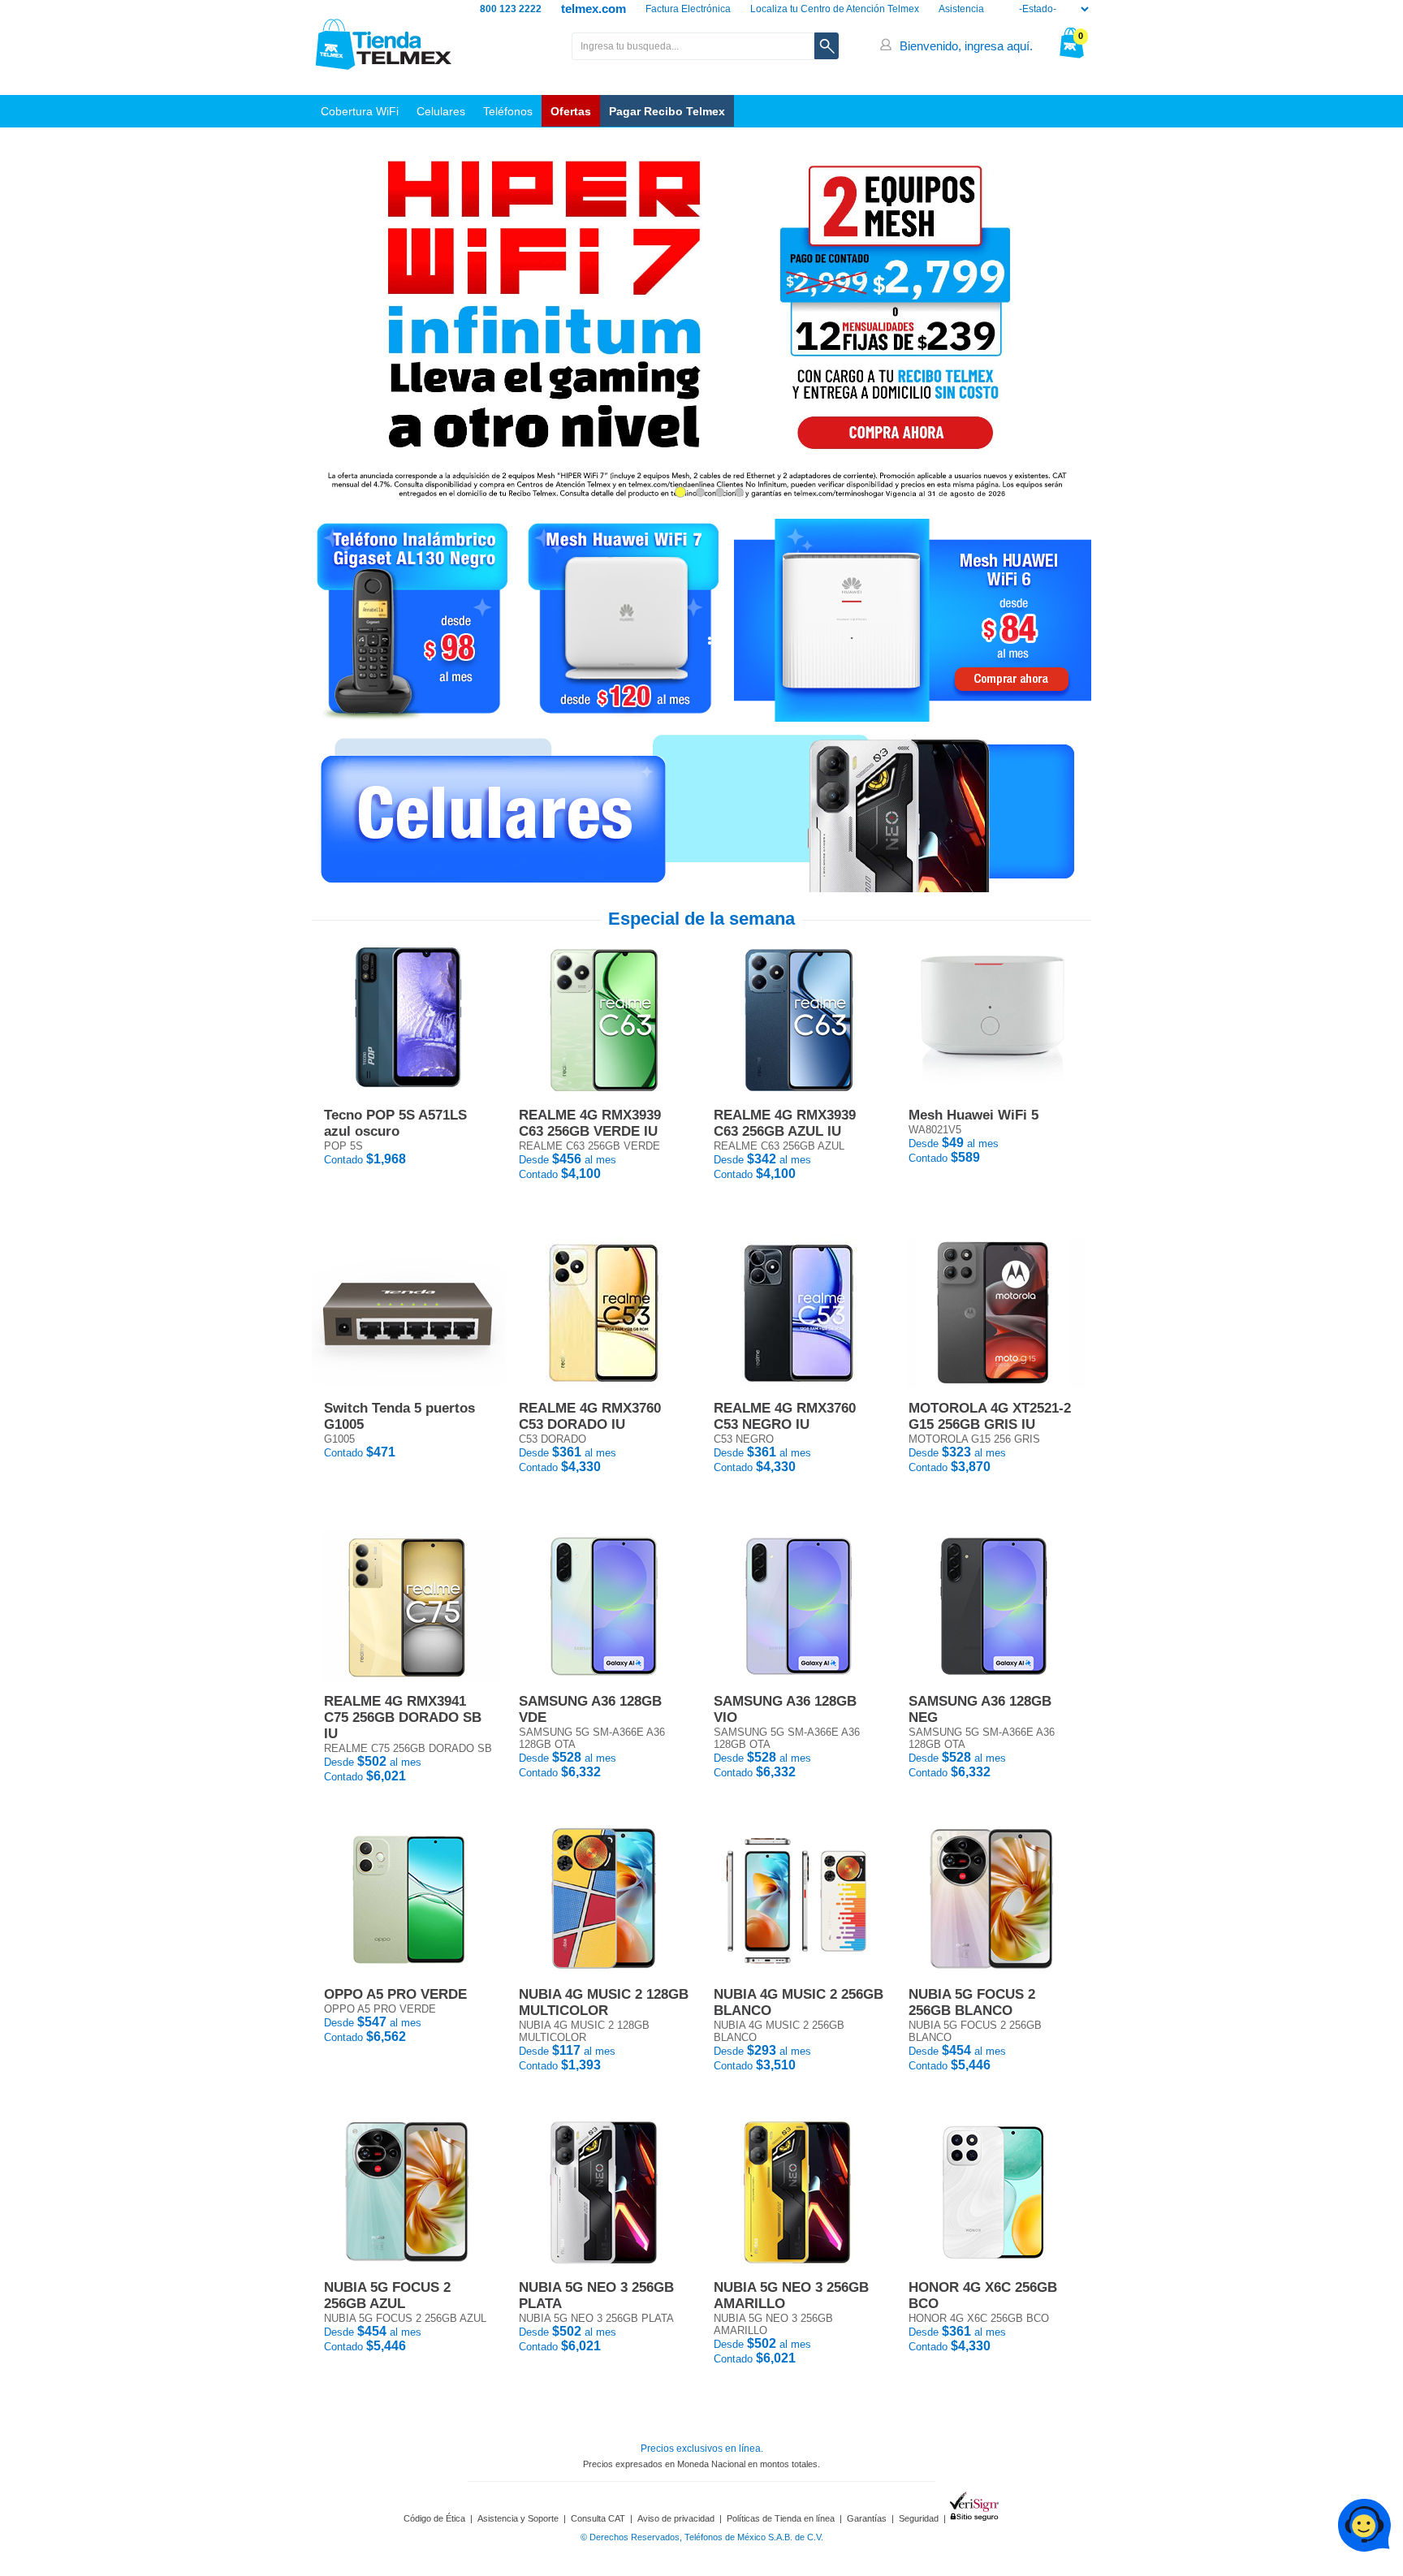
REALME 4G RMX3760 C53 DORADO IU (590, 1416)
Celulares (441, 111)
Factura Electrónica (688, 9)
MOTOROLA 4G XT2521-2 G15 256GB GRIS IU (990, 1416)
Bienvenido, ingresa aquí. (966, 46)
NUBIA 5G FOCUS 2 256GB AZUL (387, 2296)
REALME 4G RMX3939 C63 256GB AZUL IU (785, 1123)
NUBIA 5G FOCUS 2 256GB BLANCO (972, 2002)
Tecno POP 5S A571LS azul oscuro (395, 1123)
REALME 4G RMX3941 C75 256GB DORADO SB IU (403, 1717)
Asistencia (961, 9)
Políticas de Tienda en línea (781, 2518)
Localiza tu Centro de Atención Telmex (835, 9)
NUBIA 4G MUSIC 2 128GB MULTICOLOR (604, 2002)
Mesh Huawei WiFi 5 (973, 1115)
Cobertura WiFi (360, 111)
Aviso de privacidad (676, 2518)
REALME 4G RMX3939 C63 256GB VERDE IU (590, 1123)
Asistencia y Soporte (518, 2518)
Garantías (867, 2518)
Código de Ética (434, 2518)
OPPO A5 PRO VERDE (395, 1994)
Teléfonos (508, 111)
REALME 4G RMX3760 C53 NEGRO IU (785, 1416)
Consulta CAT (598, 2518)
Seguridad (919, 2518)
